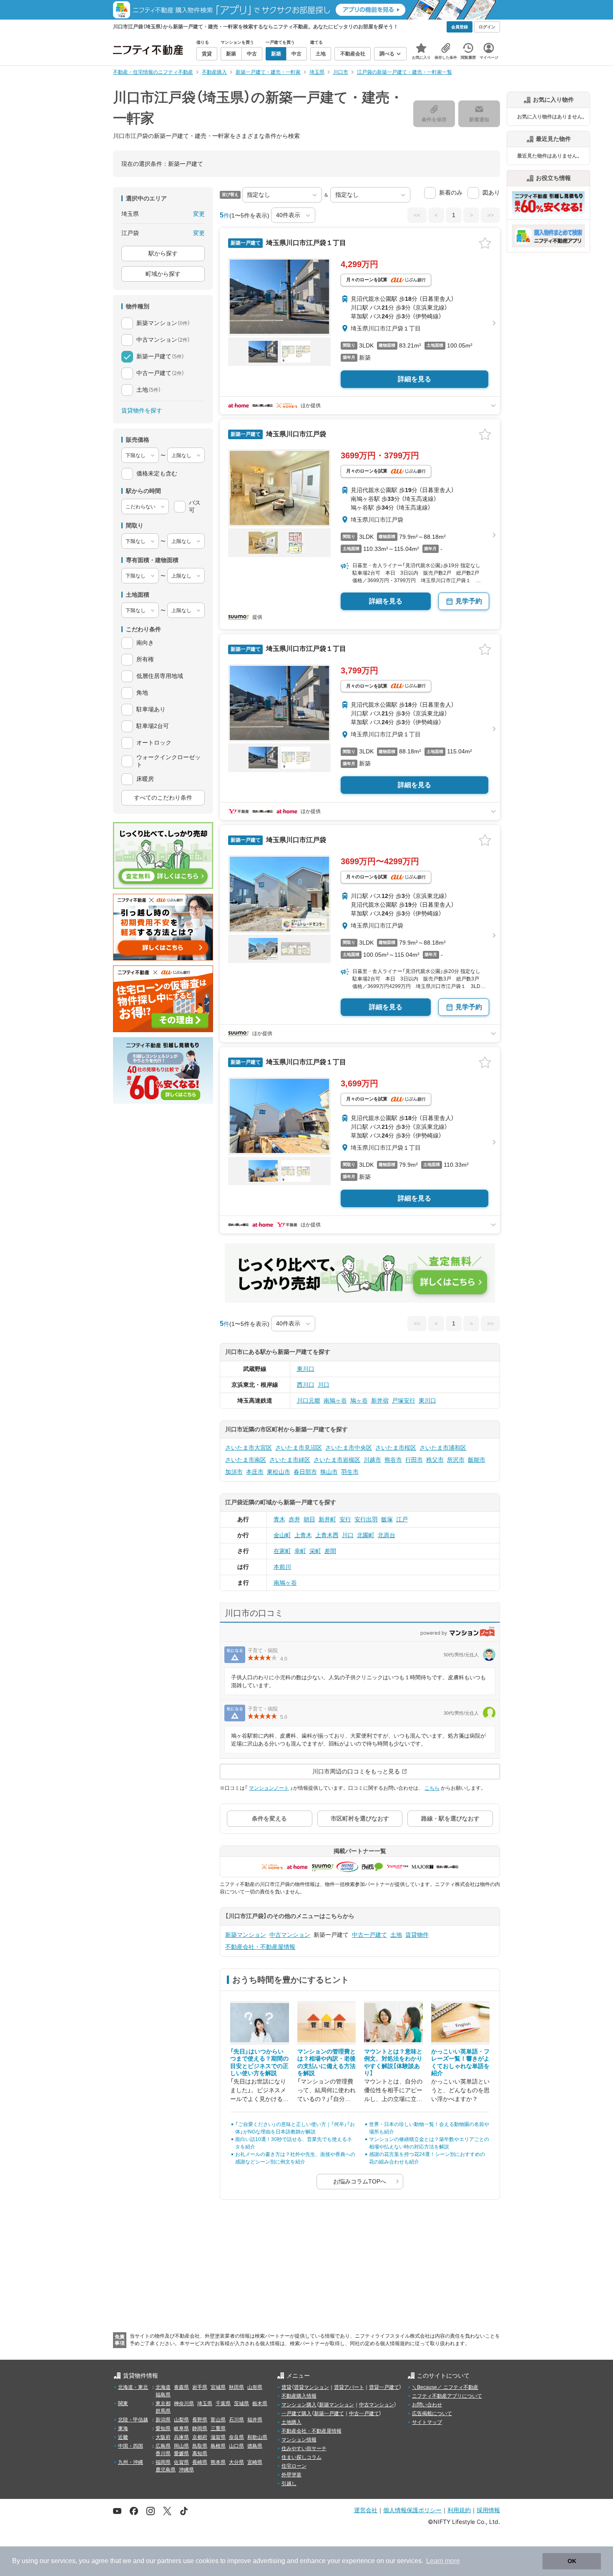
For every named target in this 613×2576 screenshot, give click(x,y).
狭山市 (329, 1472)
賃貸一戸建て (384, 2387)
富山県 (218, 2420)
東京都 (163, 2403)
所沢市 (456, 1460)
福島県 (163, 2395)
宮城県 (218, 2387)
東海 (123, 2428)
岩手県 (200, 2387)
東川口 (306, 1369)
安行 (345, 1519)
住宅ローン (294, 2466)
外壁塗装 (291, 2475)
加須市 (234, 1472)
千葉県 (223, 2403)
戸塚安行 (404, 1401)
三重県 (218, 2428)
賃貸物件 (417, 1935)
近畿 (123, 2437)
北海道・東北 (133, 2387)
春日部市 (305, 1472)
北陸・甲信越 (133, 2420)
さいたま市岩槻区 (337, 1460)
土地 (396, 1935)
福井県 (255, 2420)
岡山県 (181, 2446)
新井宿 (380, 1401)
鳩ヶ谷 (359, 1401)
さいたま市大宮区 (249, 1448)
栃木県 (260, 2403)
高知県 (200, 2453)
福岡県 (163, 2462)
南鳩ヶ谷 (335, 1401)
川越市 (372, 1460)
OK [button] (572, 2561)
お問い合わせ (427, 2405)
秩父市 (435, 1460)
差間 (330, 1551)
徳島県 (255, 2446)
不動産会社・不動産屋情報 (260, 1947)
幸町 (300, 1551)
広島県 (163, 2446)
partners (169, 2561)
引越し (289, 2483)
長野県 (200, 2420)
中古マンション (290, 1935)
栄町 (315, 1551)
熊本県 (218, 2462)
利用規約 (459, 2510)
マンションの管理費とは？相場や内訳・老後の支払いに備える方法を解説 (327, 2062)
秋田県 (236, 2387)
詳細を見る (415, 379)
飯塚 (387, 1519)
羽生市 (350, 1472)
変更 (199, 214)
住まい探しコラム (301, 2457)
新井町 (327, 1519)
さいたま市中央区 (349, 1448)
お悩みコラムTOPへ (360, 2181)
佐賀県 (181, 2462)
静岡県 (200, 2428)
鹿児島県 (166, 2470)
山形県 (255, 2387)
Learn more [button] (443, 2561)
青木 (279, 1519)
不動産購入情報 (299, 2396)
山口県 (236, 2446)
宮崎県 (255, 2462)
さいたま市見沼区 (299, 1448)
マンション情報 (299, 2440)
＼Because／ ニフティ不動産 (445, 2387)
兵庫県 (181, 2437)
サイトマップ (427, 2422)
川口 (324, 1385)
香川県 (163, 2453)
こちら (432, 1788)
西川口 (306, 1385)
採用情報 (488, 2510)
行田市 (414, 1460)
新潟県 (163, 2420)
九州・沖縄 (131, 2462)
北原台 (387, 1535)
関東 (123, 2403)
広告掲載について (432, 2413)
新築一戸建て (329, 2413)
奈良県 (236, 2437)
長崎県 (200, 2462)
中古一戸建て (369, 1935)
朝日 (309, 1519)
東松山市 (279, 1472)
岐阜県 (181, 2428)
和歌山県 (257, 2437)
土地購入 (291, 2422)
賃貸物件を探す (142, 410)
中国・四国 (131, 2446)
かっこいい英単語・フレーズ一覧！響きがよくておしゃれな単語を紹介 (460, 2062)
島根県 (218, 2446)
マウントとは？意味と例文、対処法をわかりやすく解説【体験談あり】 (393, 2062)
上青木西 (327, 1535)
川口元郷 (309, 1401)
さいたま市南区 (246, 1460)
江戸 (402, 1519)
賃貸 (286, 2387)
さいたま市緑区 (290, 1460)
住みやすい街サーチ (304, 2448)
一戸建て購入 (296, 2413)
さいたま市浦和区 (443, 1448)
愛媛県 (181, 2453)
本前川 (282, 1567)
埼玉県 (205, 2403)
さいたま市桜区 (396, 1448)
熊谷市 (393, 1460)
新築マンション (246, 1935)
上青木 (303, 1535)
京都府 (200, 2437)
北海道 (163, 2387)
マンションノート (269, 1788)
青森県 (181, 2387)
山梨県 (181, 2420)
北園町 (366, 1535)
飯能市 (477, 1460)
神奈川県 (184, 2403)
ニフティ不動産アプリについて (447, 2396)
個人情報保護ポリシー (412, 2510)
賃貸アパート (349, 2387)
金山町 (282, 1535)
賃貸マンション (312, 2387)
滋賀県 (218, 2437)
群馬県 (163, 2411)
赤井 (294, 1519)
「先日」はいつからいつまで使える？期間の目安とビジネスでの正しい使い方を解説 (259, 2062)
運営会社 (366, 2510)
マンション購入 (299, 2405)
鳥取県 (200, 2446)
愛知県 (163, 2428)
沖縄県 (186, 2470)
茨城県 (241, 2403)
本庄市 (255, 1472)
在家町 (282, 1551)
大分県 (236, 2462)
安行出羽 (366, 1519)
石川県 (236, 2420)
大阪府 (163, 2437)
